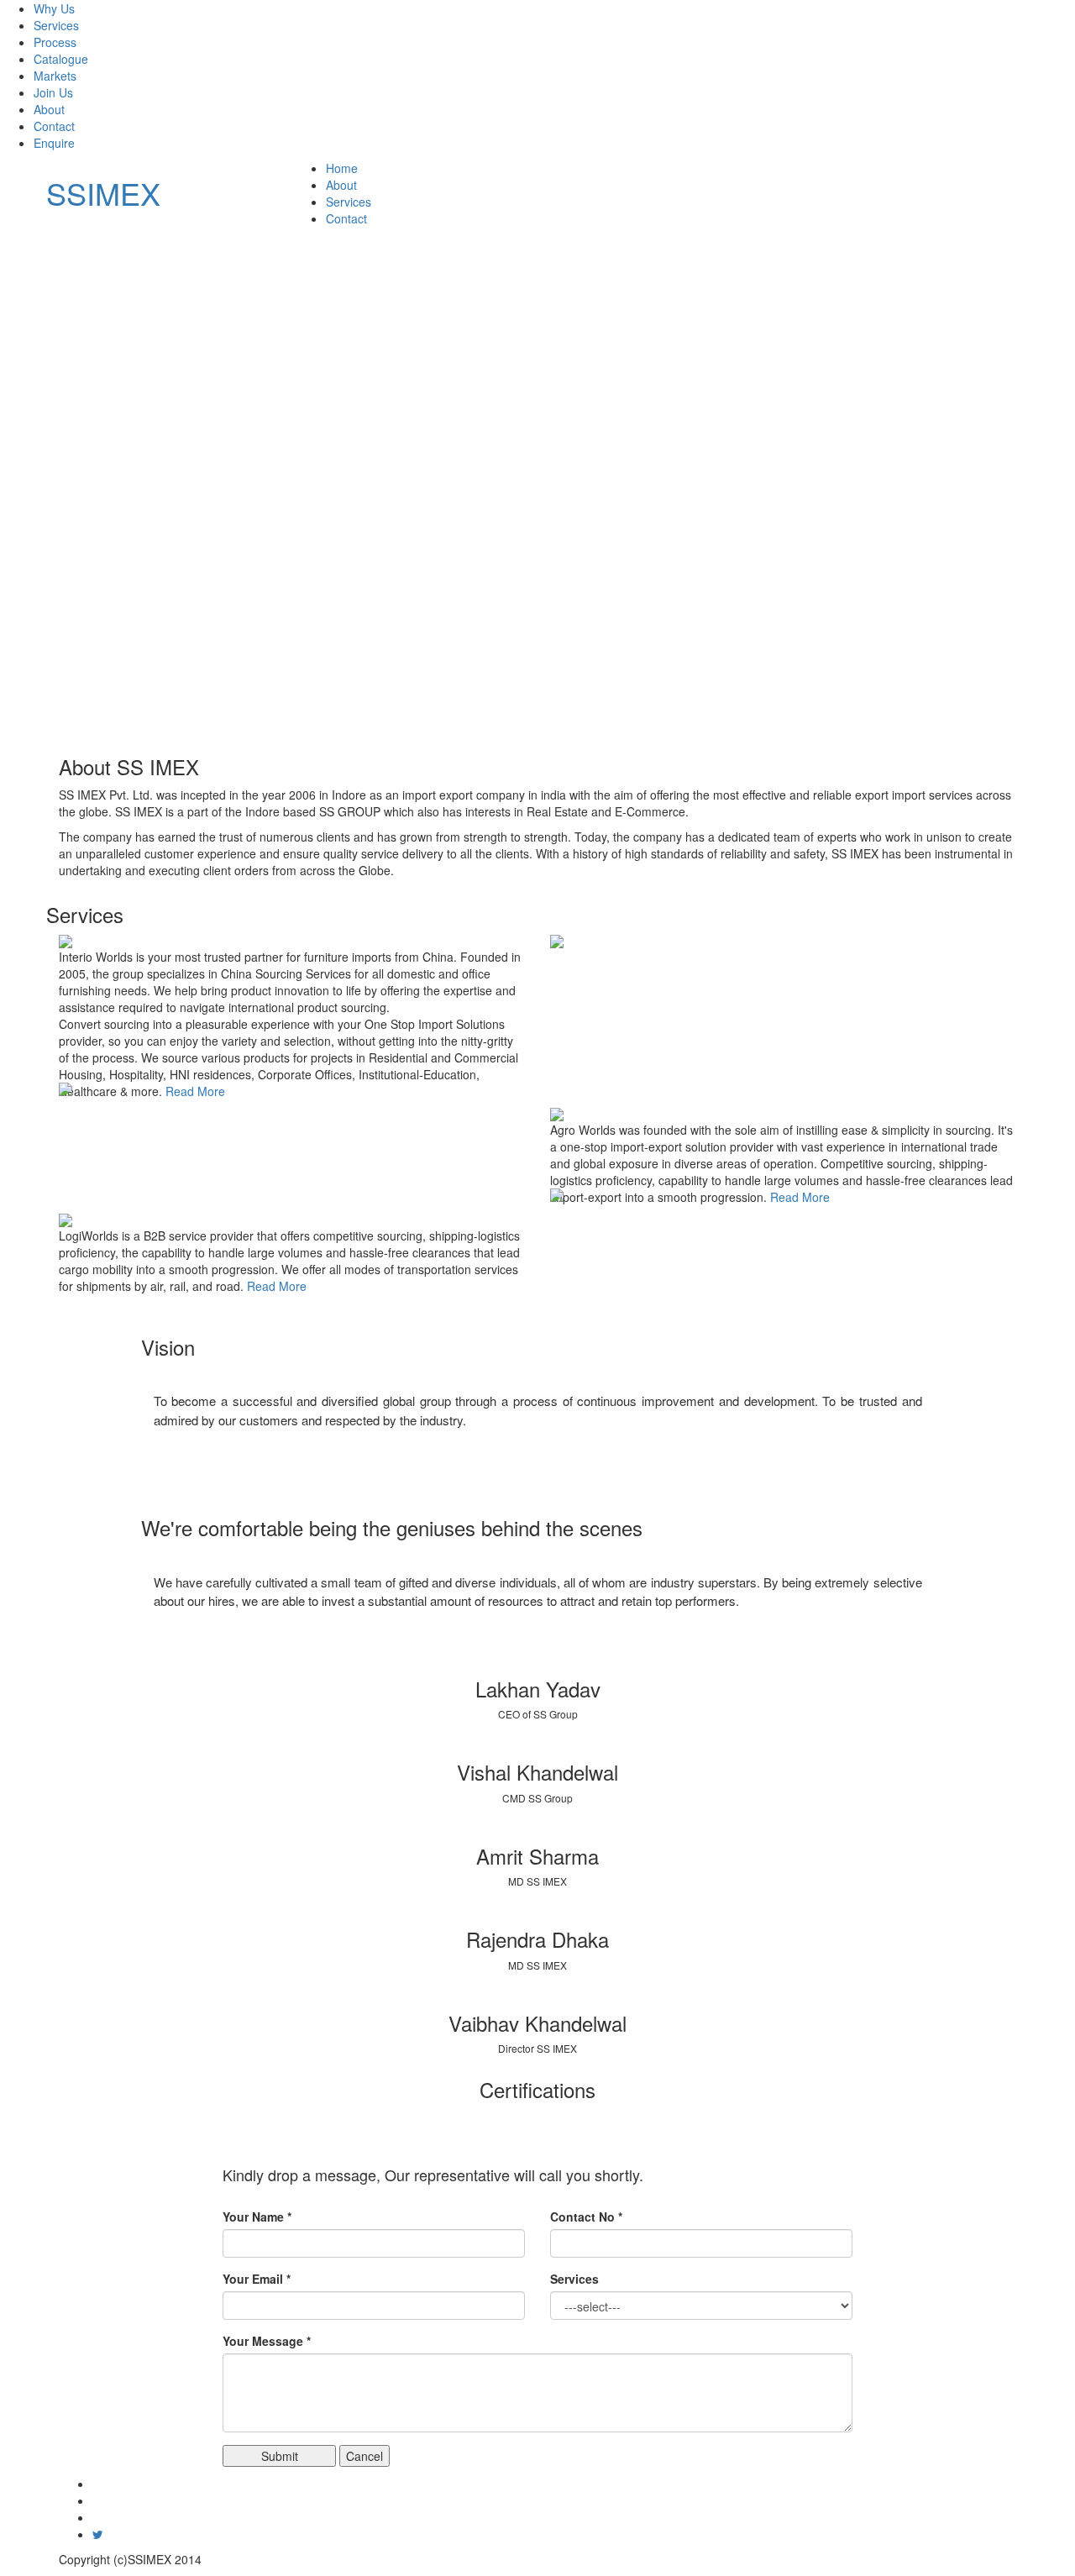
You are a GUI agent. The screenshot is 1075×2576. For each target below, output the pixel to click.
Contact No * (586, 2217)
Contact (54, 126)
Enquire (54, 143)
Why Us (54, 8)
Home (342, 168)
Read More (195, 1091)
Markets (55, 76)
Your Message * (267, 2341)
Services (56, 25)
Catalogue (61, 59)
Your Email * (257, 2279)
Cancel (364, 2456)
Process (55, 42)
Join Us (53, 92)
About (49, 109)
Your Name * (257, 2217)
